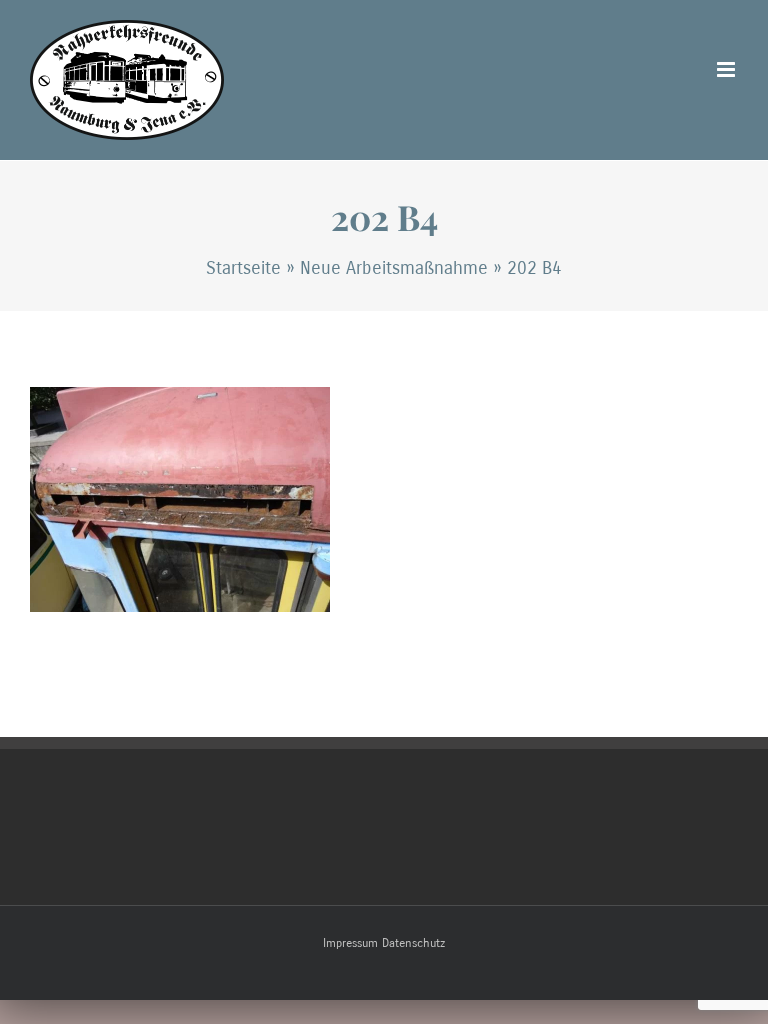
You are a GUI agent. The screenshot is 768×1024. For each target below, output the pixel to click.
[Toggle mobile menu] (727, 69)
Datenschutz (413, 943)
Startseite (243, 268)
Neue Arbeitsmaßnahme (394, 268)
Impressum (350, 943)
